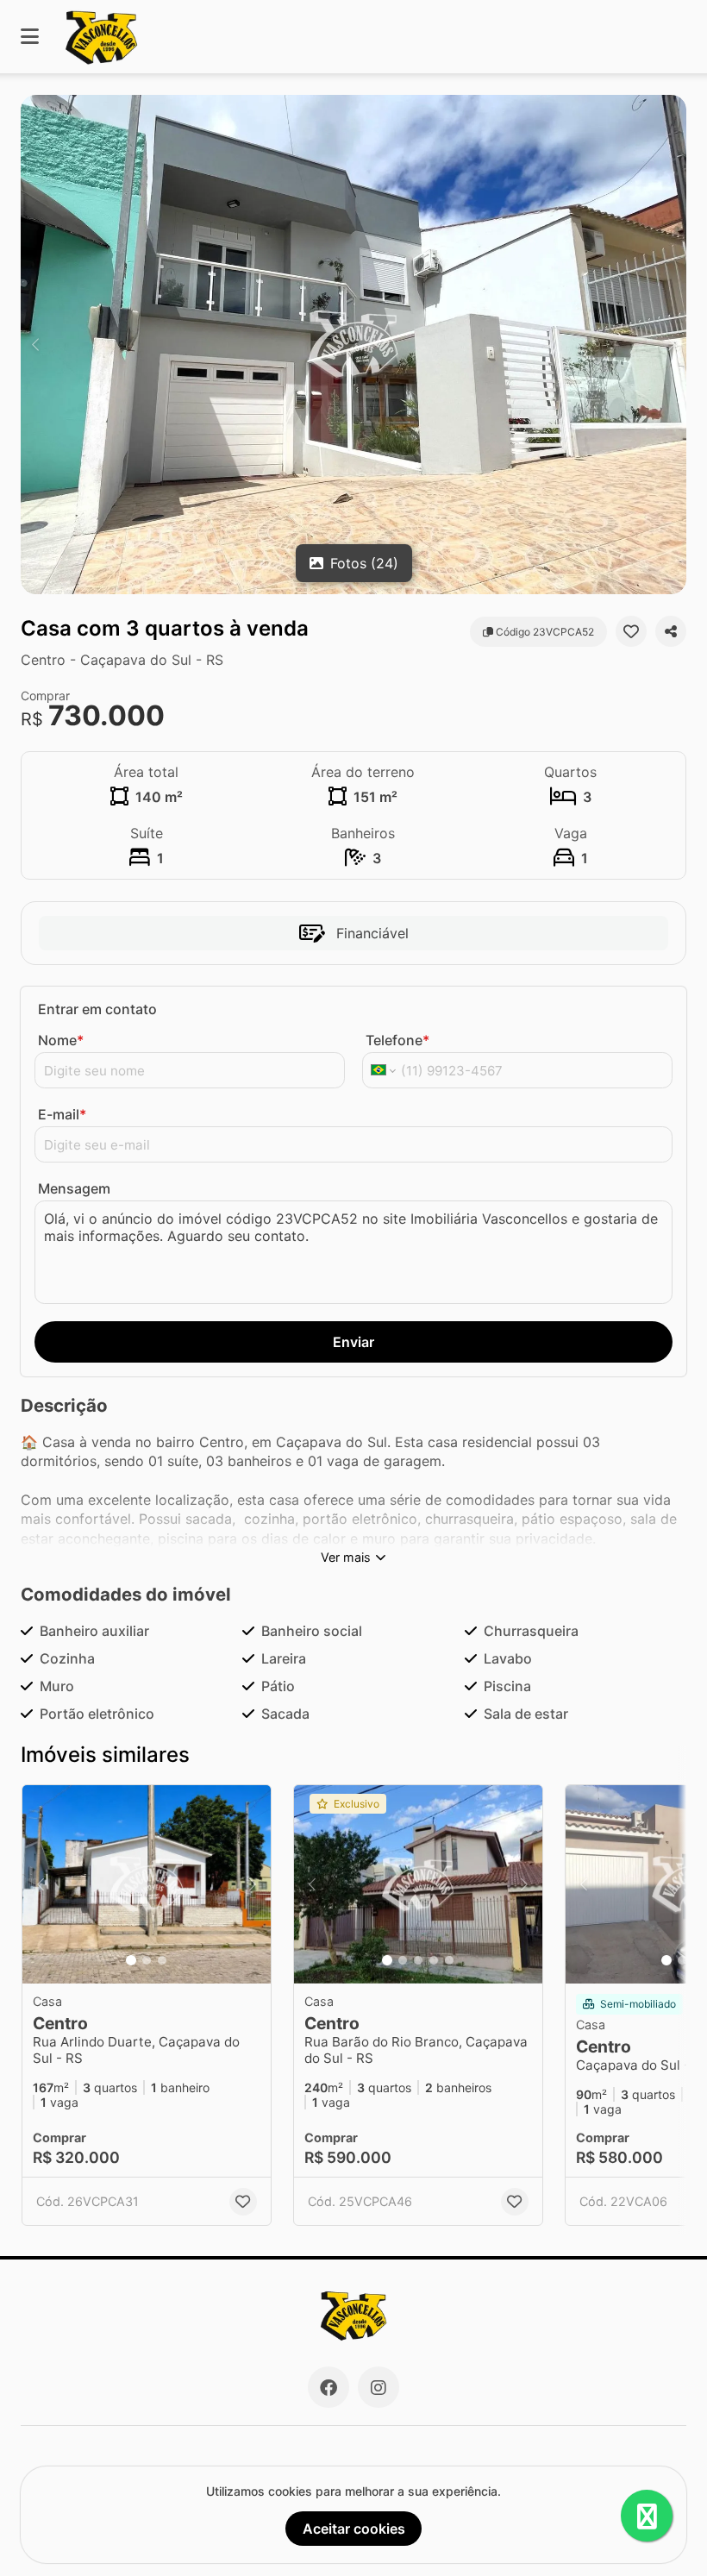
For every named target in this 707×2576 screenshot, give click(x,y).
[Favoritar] (631, 631)
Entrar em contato (97, 1009)
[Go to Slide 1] (131, 1960)
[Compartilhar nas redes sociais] (671, 631)
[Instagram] (379, 2387)
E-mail (62, 1114)
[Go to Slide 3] (162, 1960)
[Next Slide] (672, 345)
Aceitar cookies (354, 2529)
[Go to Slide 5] (449, 1960)
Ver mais (346, 1557)
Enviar (353, 1342)
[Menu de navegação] (30, 37)
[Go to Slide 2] (147, 1960)
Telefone (397, 1040)
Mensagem (74, 1188)
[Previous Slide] (35, 345)
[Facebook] (328, 2387)
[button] (353, 345)
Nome (61, 1040)
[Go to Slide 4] (434, 1960)
